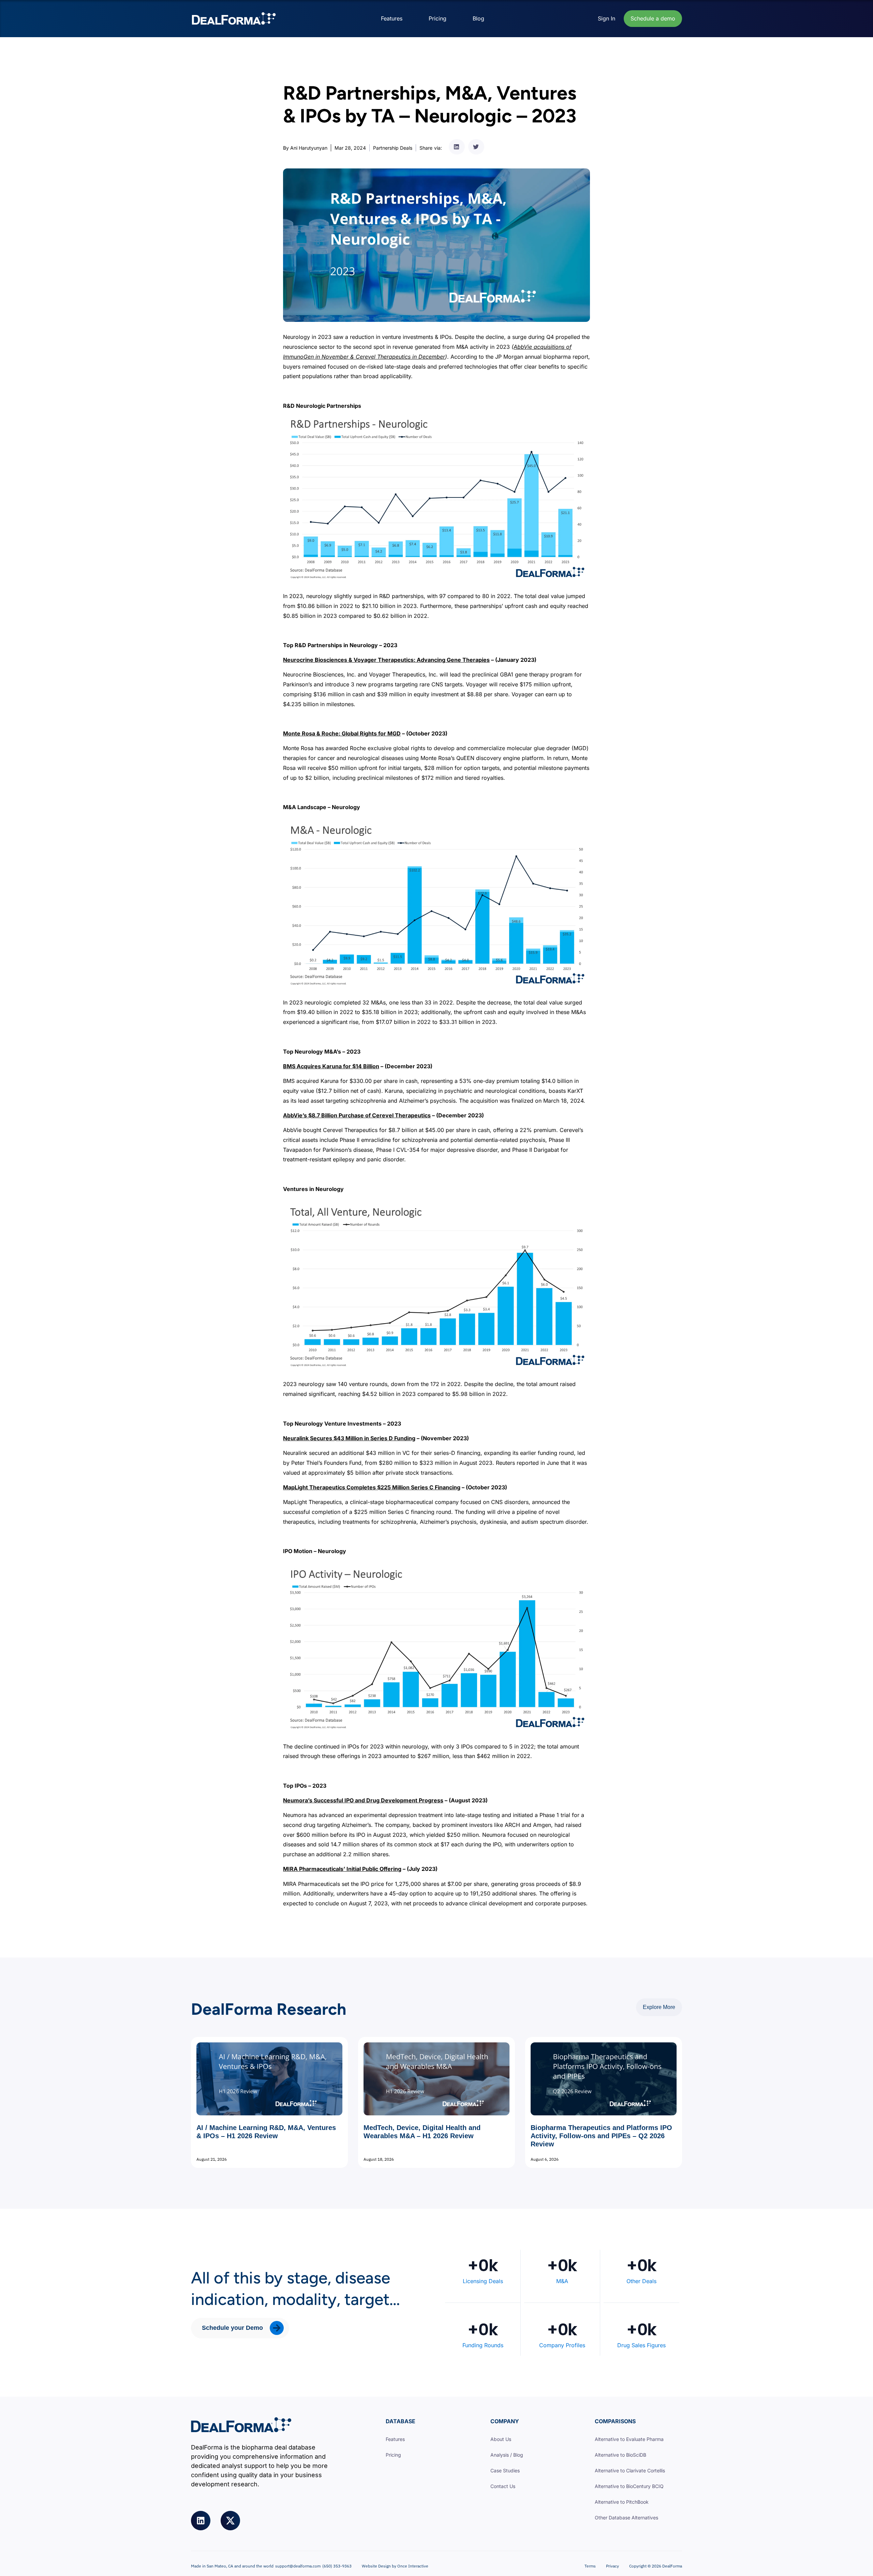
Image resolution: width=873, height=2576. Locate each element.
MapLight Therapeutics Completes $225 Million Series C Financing (372, 1487)
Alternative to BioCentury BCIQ (629, 2486)
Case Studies (505, 2470)
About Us (501, 2439)
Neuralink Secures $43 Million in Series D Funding (349, 1438)
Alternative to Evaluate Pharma (629, 2439)
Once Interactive (413, 2566)
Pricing (438, 18)
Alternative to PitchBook (622, 2502)
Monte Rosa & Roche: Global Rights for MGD (342, 733)
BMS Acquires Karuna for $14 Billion (331, 1066)
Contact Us (503, 2486)
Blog (478, 18)
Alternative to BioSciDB (620, 2455)
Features (392, 18)
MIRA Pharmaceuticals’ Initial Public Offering (342, 1869)
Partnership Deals (393, 148)
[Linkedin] (201, 2521)
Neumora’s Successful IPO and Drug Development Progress (363, 1800)
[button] (457, 147)
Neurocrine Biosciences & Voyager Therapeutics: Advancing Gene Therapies (386, 660)
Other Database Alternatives (626, 2518)
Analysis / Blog (507, 2455)
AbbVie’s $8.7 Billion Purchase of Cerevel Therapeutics (357, 1115)
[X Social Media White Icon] (230, 2521)
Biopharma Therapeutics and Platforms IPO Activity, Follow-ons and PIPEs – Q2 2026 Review (601, 2136)
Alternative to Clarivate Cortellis (630, 2470)
